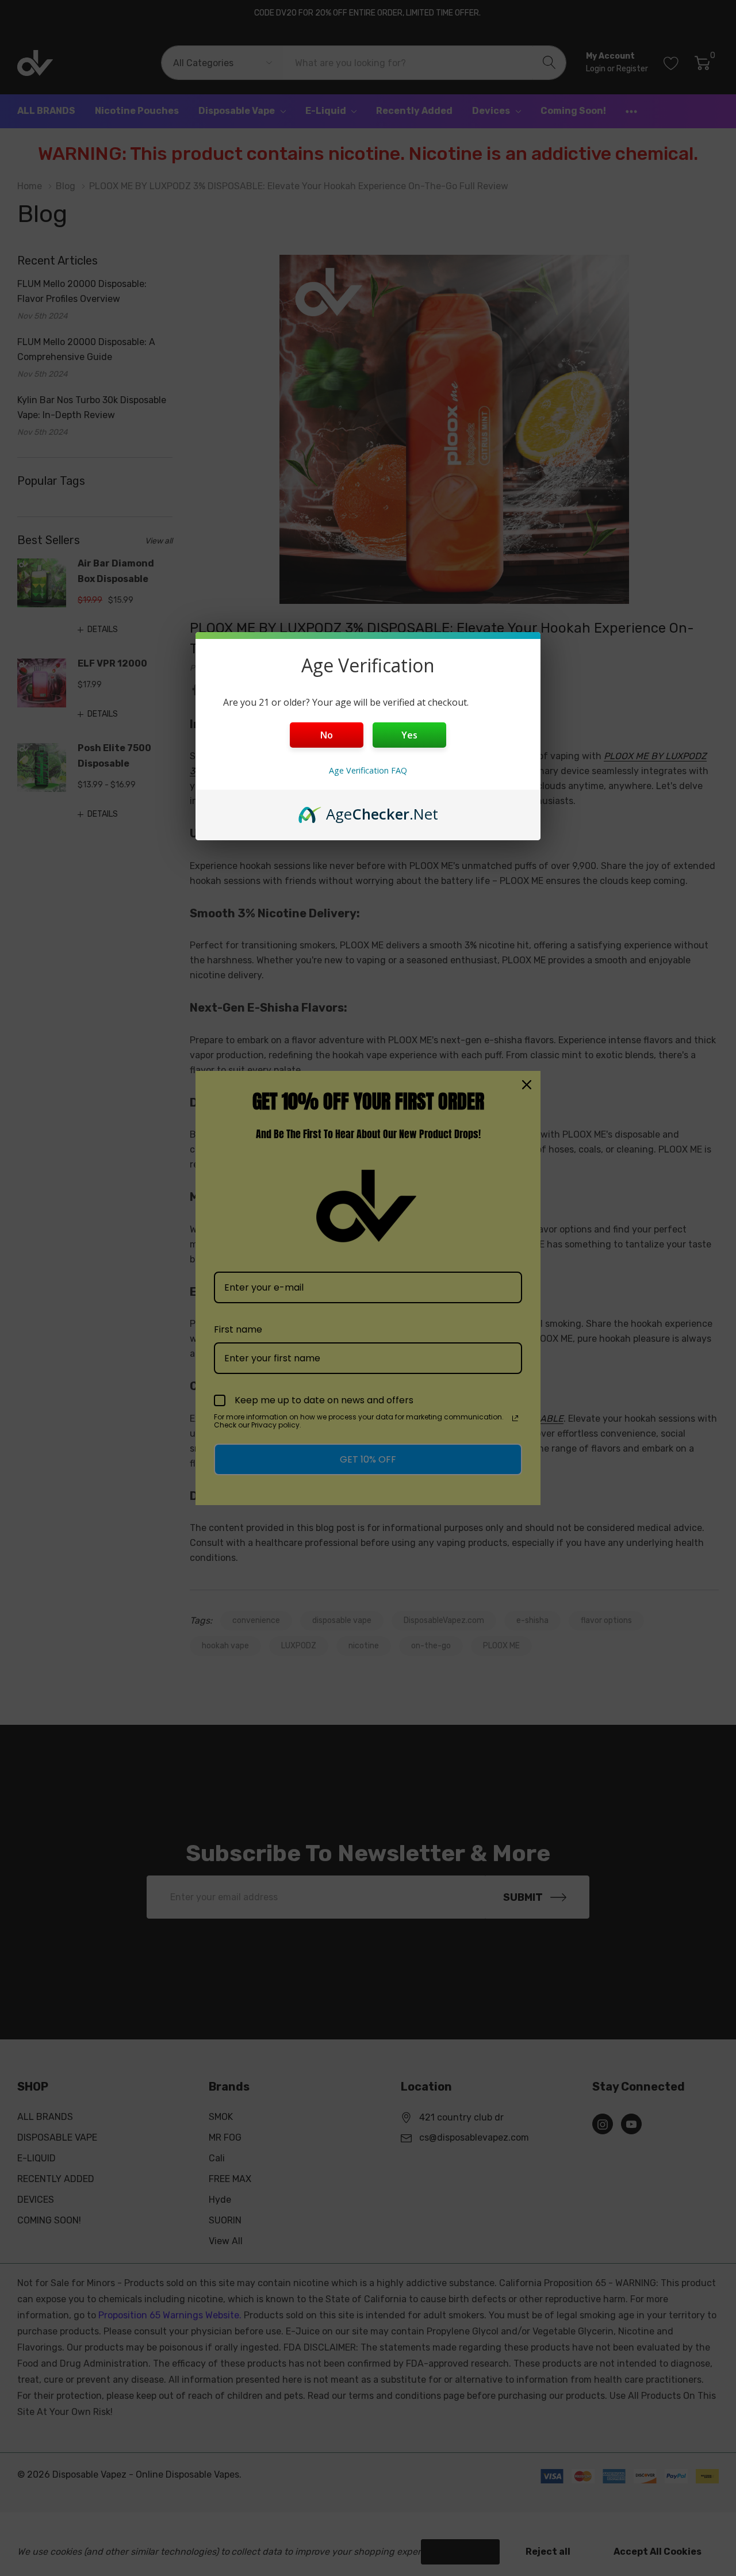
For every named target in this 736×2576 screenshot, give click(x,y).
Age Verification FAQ (368, 770)
